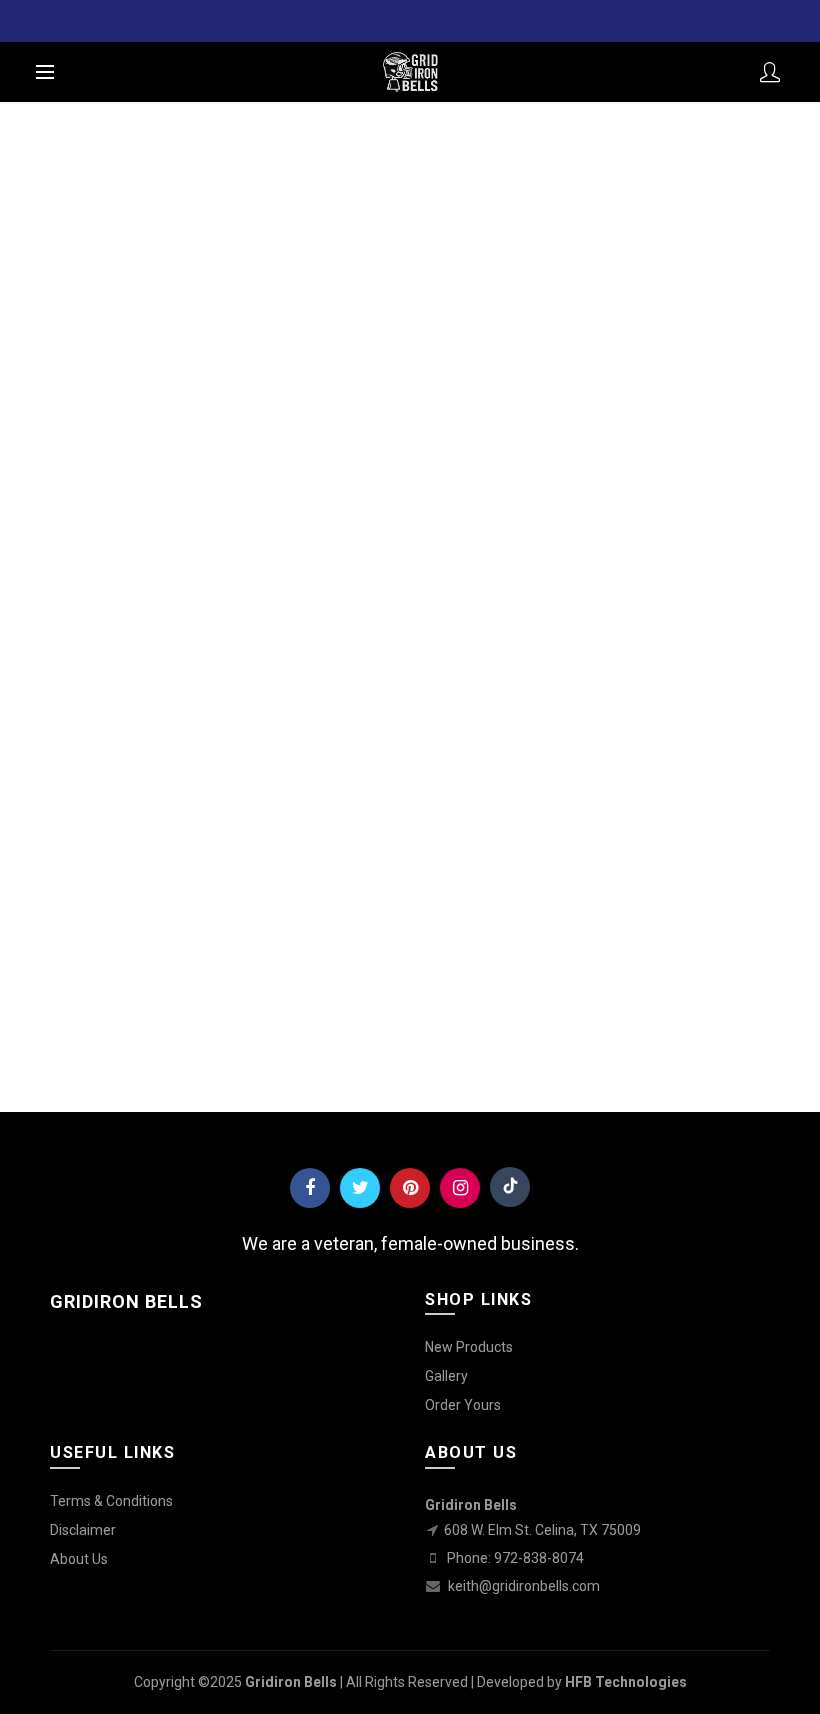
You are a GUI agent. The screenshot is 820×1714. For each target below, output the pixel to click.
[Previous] (21, 728)
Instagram (460, 1188)
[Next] (63, 728)
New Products (469, 1347)
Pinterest (410, 1188)
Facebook (310, 1188)
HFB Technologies (626, 1682)
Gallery (446, 1376)
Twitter (360, 1188)
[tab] (21, 752)
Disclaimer (83, 1530)
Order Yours (463, 1405)
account (770, 72)
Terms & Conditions (111, 1501)
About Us (79, 1559)
